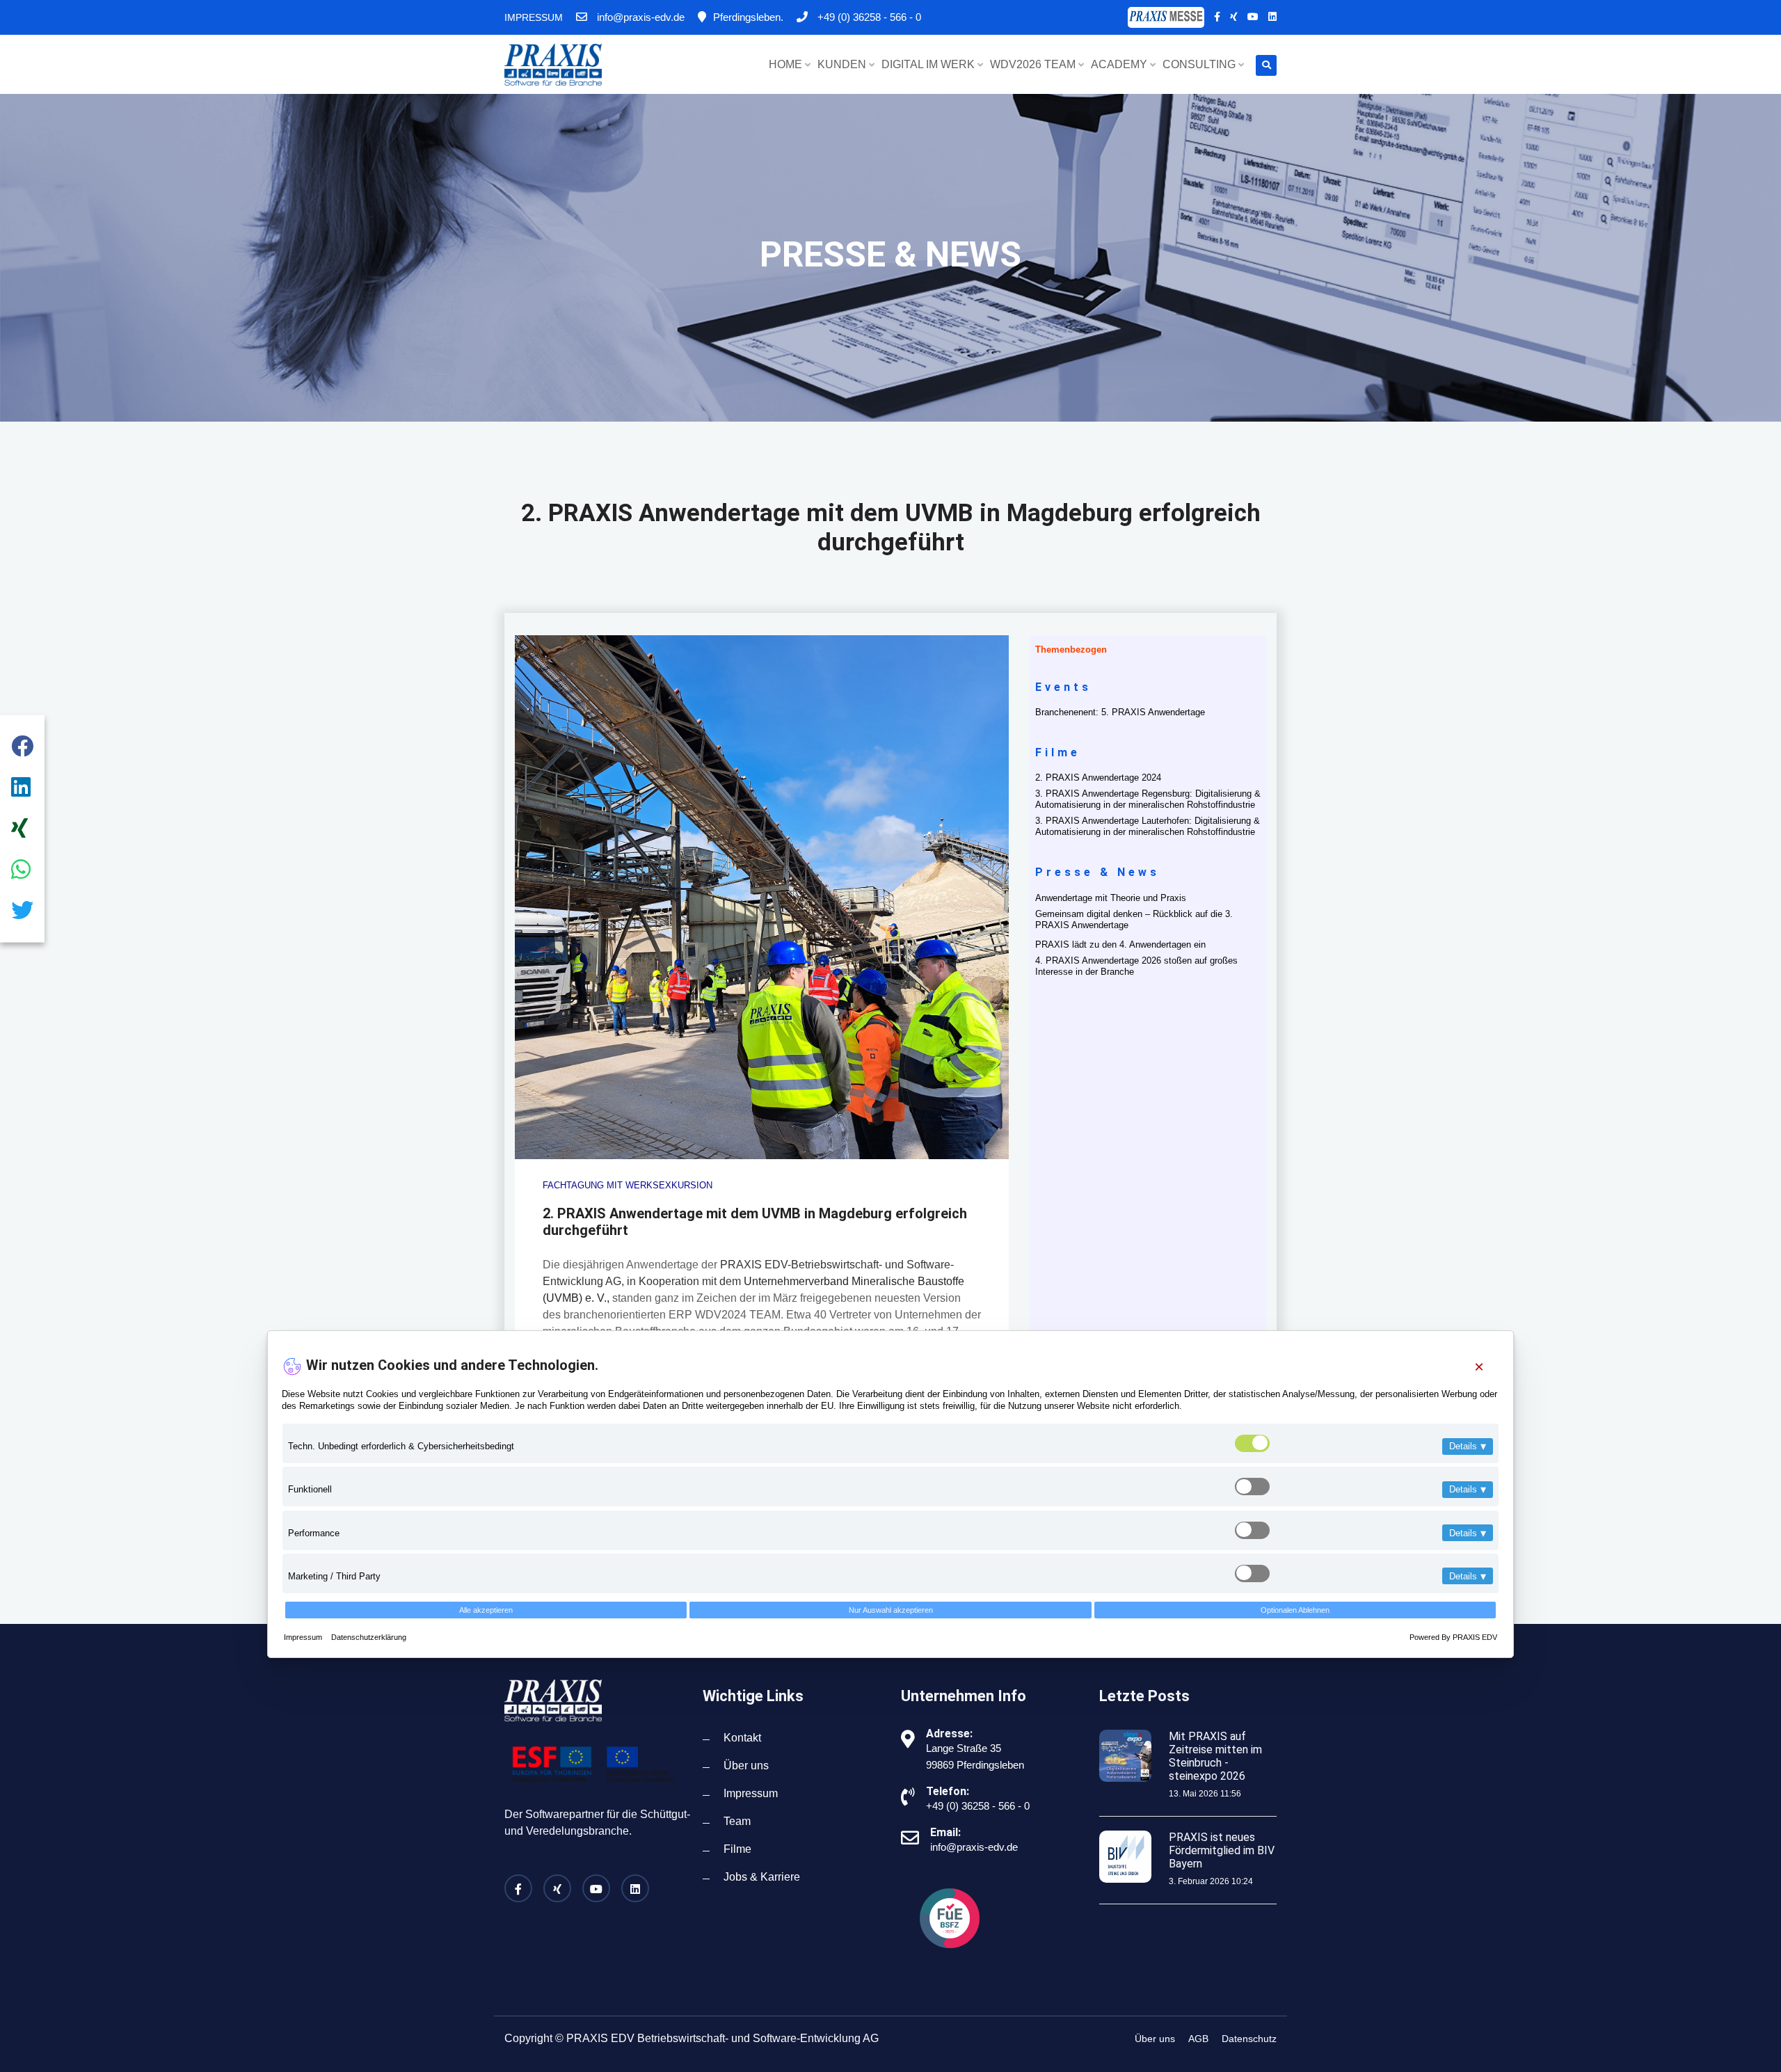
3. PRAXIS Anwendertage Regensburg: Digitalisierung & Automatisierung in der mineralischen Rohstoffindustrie (1148, 799)
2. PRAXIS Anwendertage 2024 (1098, 778)
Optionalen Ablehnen (1295, 1609)
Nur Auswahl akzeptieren (891, 1609)
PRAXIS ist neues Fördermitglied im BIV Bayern (1222, 1850)
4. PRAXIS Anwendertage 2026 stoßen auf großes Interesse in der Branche (1136, 966)
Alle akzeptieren (486, 1609)
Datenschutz (1249, 2039)
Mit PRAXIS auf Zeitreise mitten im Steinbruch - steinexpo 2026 (1215, 1756)
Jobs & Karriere (762, 1877)
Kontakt (742, 1738)
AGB (1198, 2039)
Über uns (746, 1766)
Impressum (304, 1636)
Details (1468, 1446)
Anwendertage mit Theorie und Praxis (1111, 898)
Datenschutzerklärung (369, 1636)
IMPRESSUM (534, 17)
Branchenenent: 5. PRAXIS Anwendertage (1120, 712)
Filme (737, 1849)
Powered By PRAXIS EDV (1453, 1636)
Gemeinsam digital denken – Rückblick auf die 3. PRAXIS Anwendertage (1134, 919)
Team (737, 1821)
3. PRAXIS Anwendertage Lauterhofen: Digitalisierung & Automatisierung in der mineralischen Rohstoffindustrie (1148, 826)
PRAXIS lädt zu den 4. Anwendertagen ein (1120, 945)
